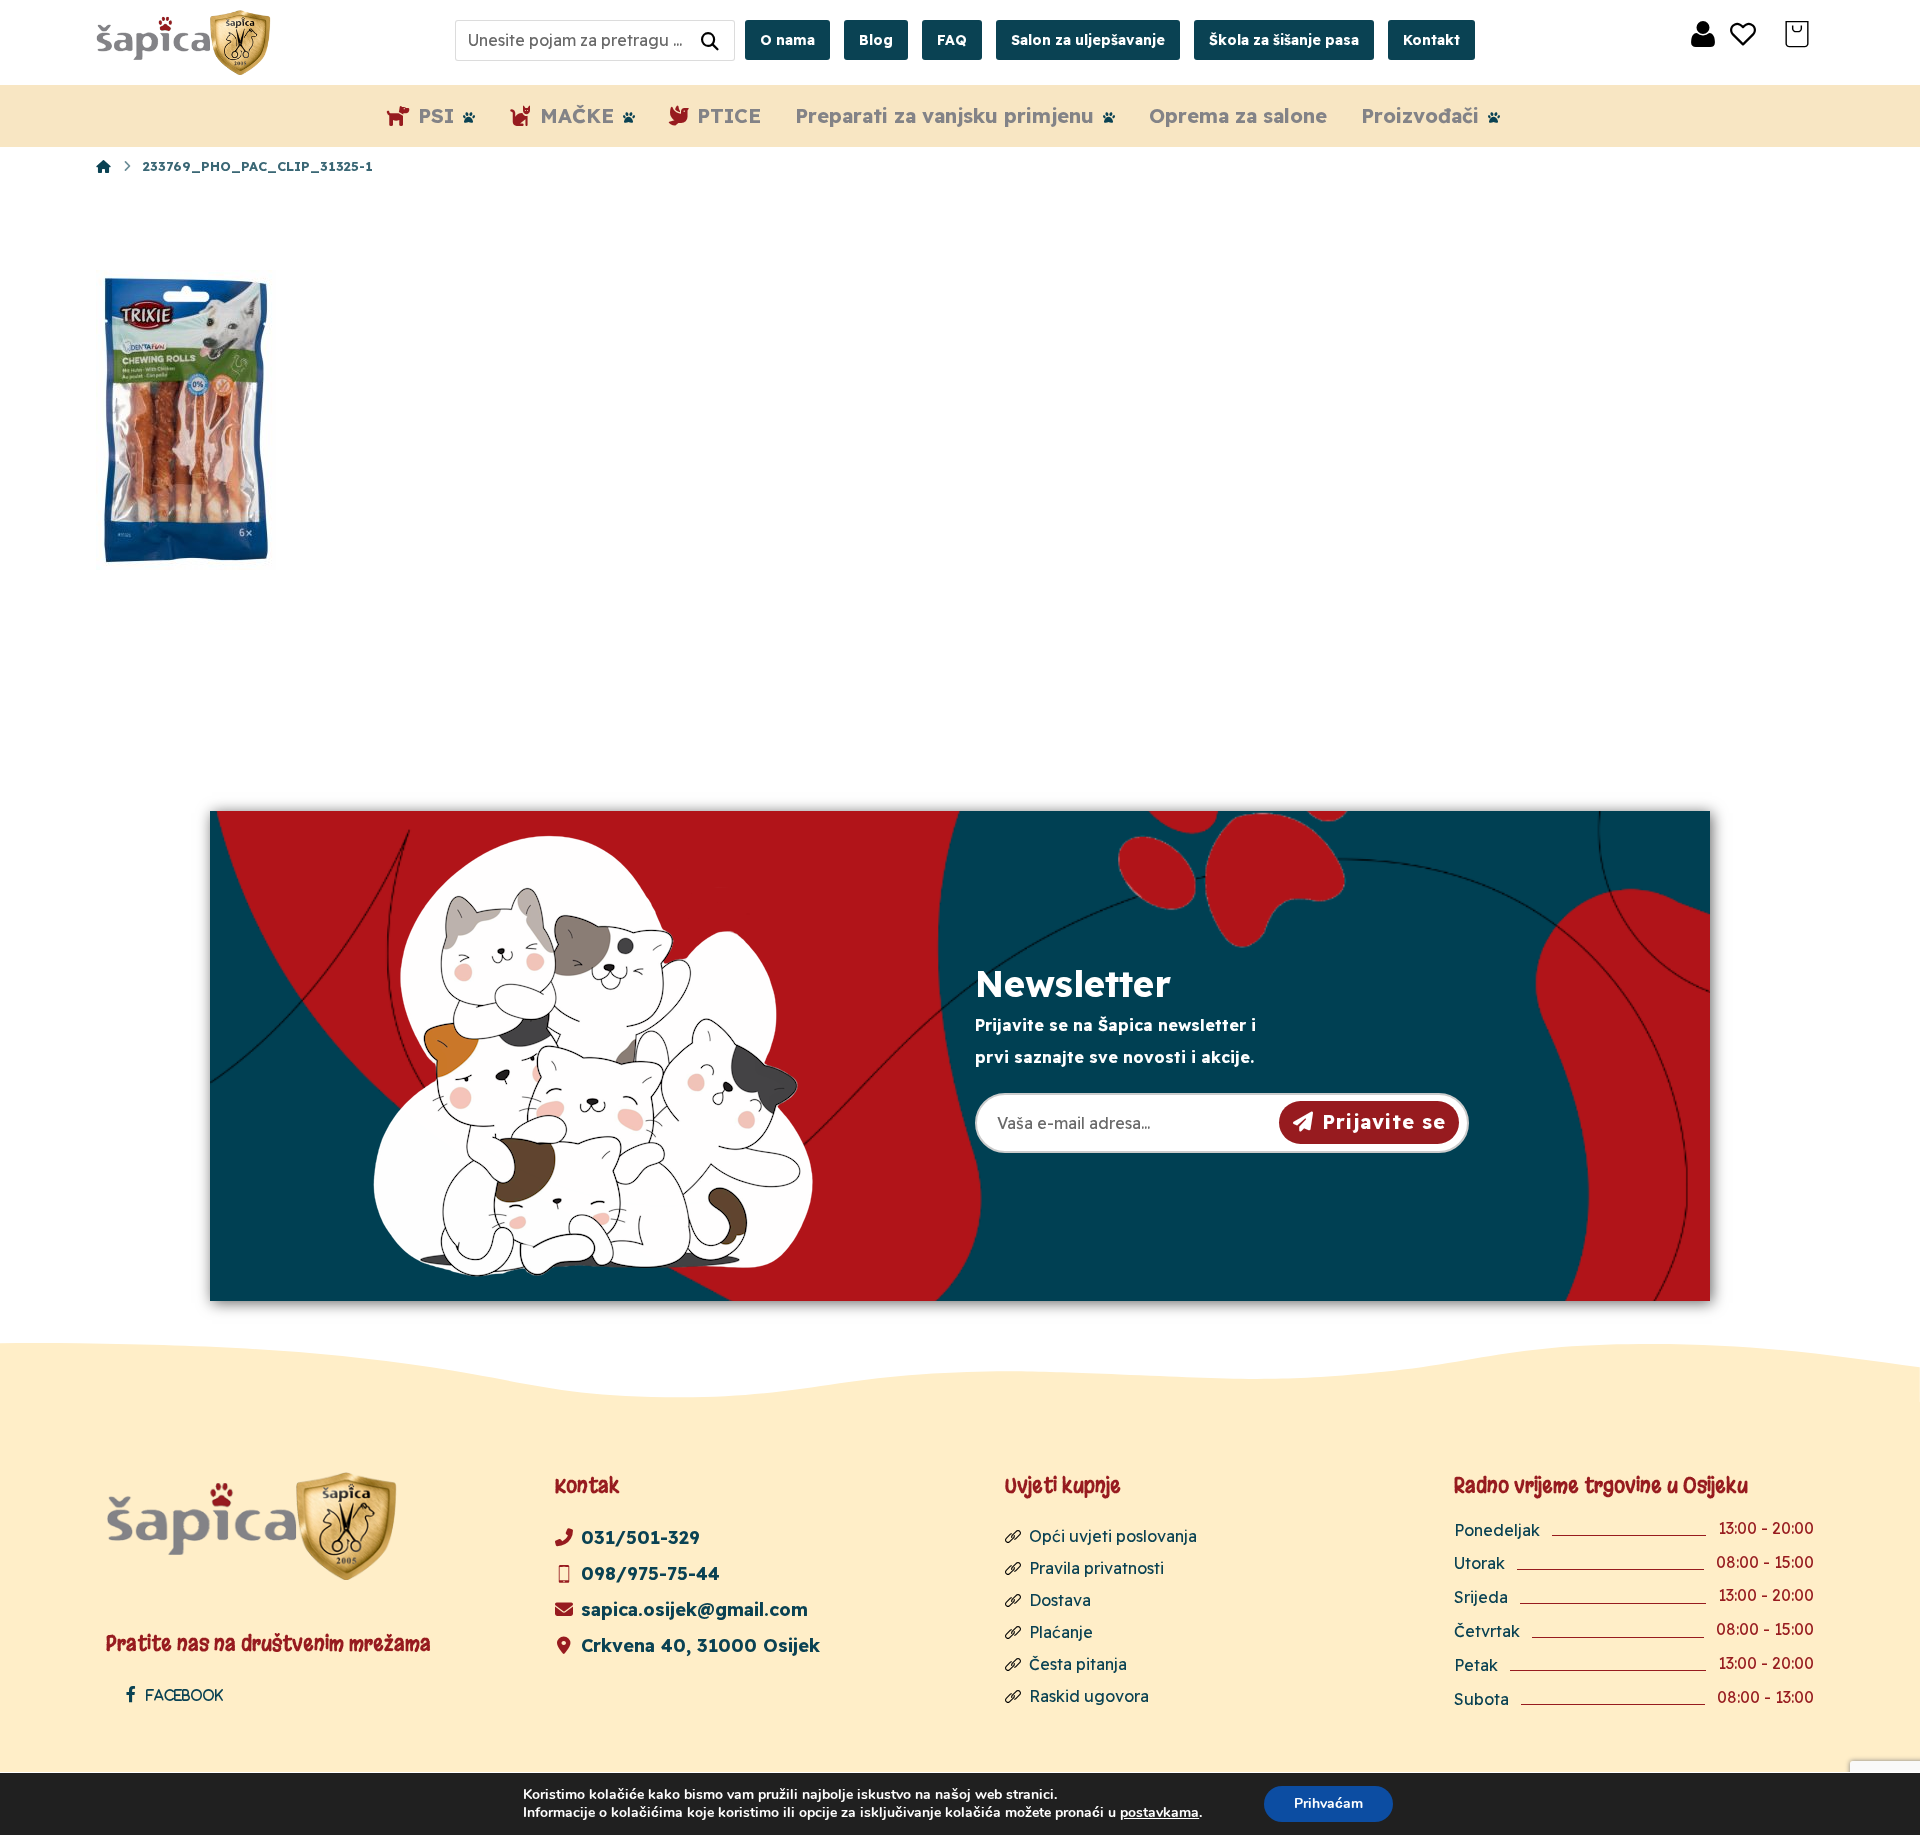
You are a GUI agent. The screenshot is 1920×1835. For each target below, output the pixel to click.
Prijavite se (1384, 1121)
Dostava (1060, 1600)
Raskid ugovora (1089, 1696)
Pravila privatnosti (1096, 1568)
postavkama (1159, 1813)
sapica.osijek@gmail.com (694, 1609)
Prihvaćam (1328, 1803)
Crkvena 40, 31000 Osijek (700, 1645)
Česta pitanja (1078, 1664)
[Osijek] (186, 42)
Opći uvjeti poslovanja (1113, 1536)
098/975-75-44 (650, 1573)
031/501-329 (640, 1537)
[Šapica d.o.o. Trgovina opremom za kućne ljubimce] (103, 166)
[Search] (710, 40)
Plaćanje (1061, 1632)
